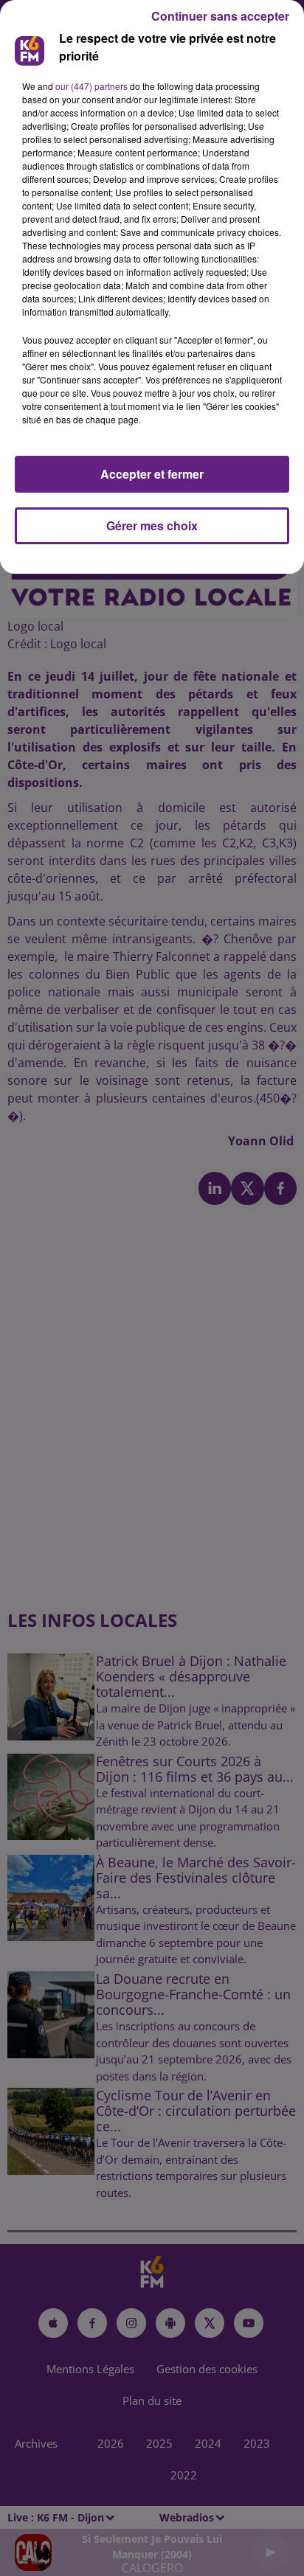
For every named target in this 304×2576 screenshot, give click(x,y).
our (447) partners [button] (91, 86)
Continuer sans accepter (220, 16)
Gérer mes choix (152, 525)
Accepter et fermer (152, 474)
